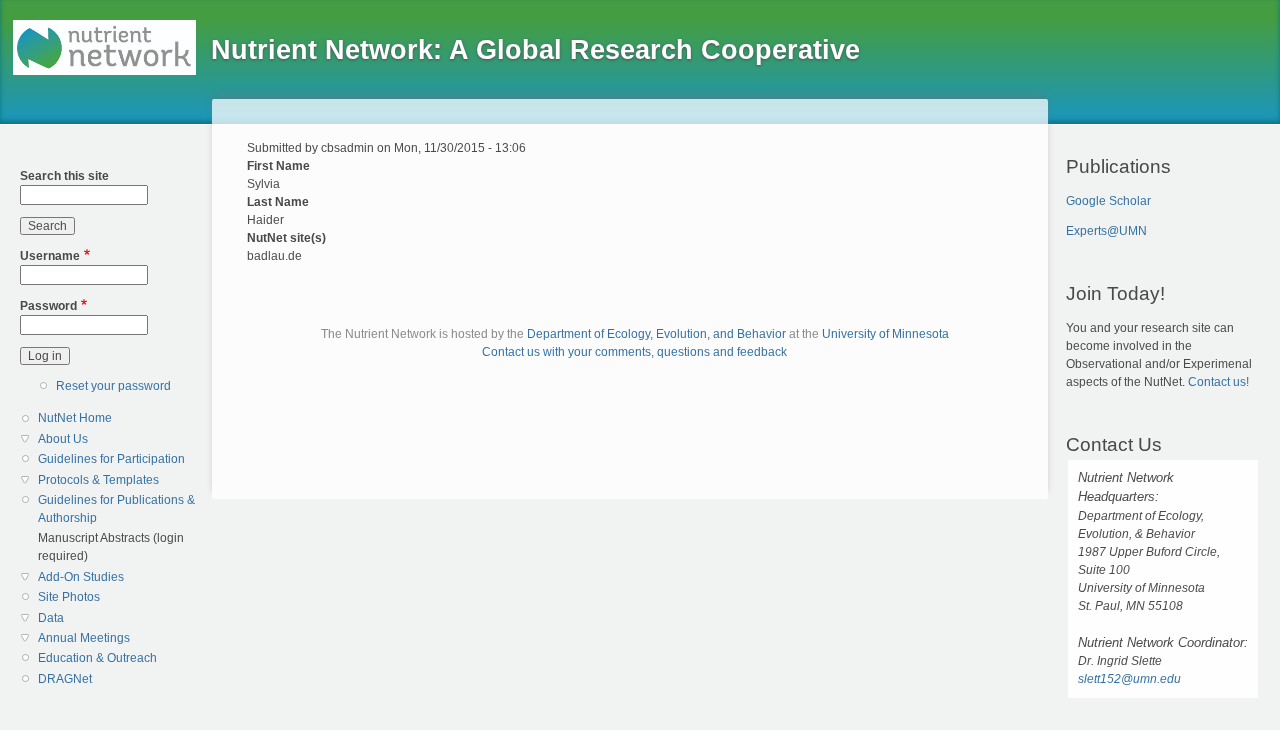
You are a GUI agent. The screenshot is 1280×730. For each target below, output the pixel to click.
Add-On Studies (81, 577)
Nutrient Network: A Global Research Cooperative (535, 50)
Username (50, 256)
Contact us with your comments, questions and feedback (634, 352)
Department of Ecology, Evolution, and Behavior (656, 334)
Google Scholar (1108, 201)
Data (51, 618)
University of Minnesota (885, 334)
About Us (63, 439)
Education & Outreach (97, 658)
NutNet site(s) (286, 238)
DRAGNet (65, 679)
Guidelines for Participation (111, 459)
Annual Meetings (84, 638)
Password (48, 306)
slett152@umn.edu (1129, 679)
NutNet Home (75, 418)
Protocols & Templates (98, 480)
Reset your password (113, 386)
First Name (278, 166)
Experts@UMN (1106, 231)
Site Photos (69, 597)
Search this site (64, 176)
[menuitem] (117, 419)
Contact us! (1218, 382)
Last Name (278, 202)
